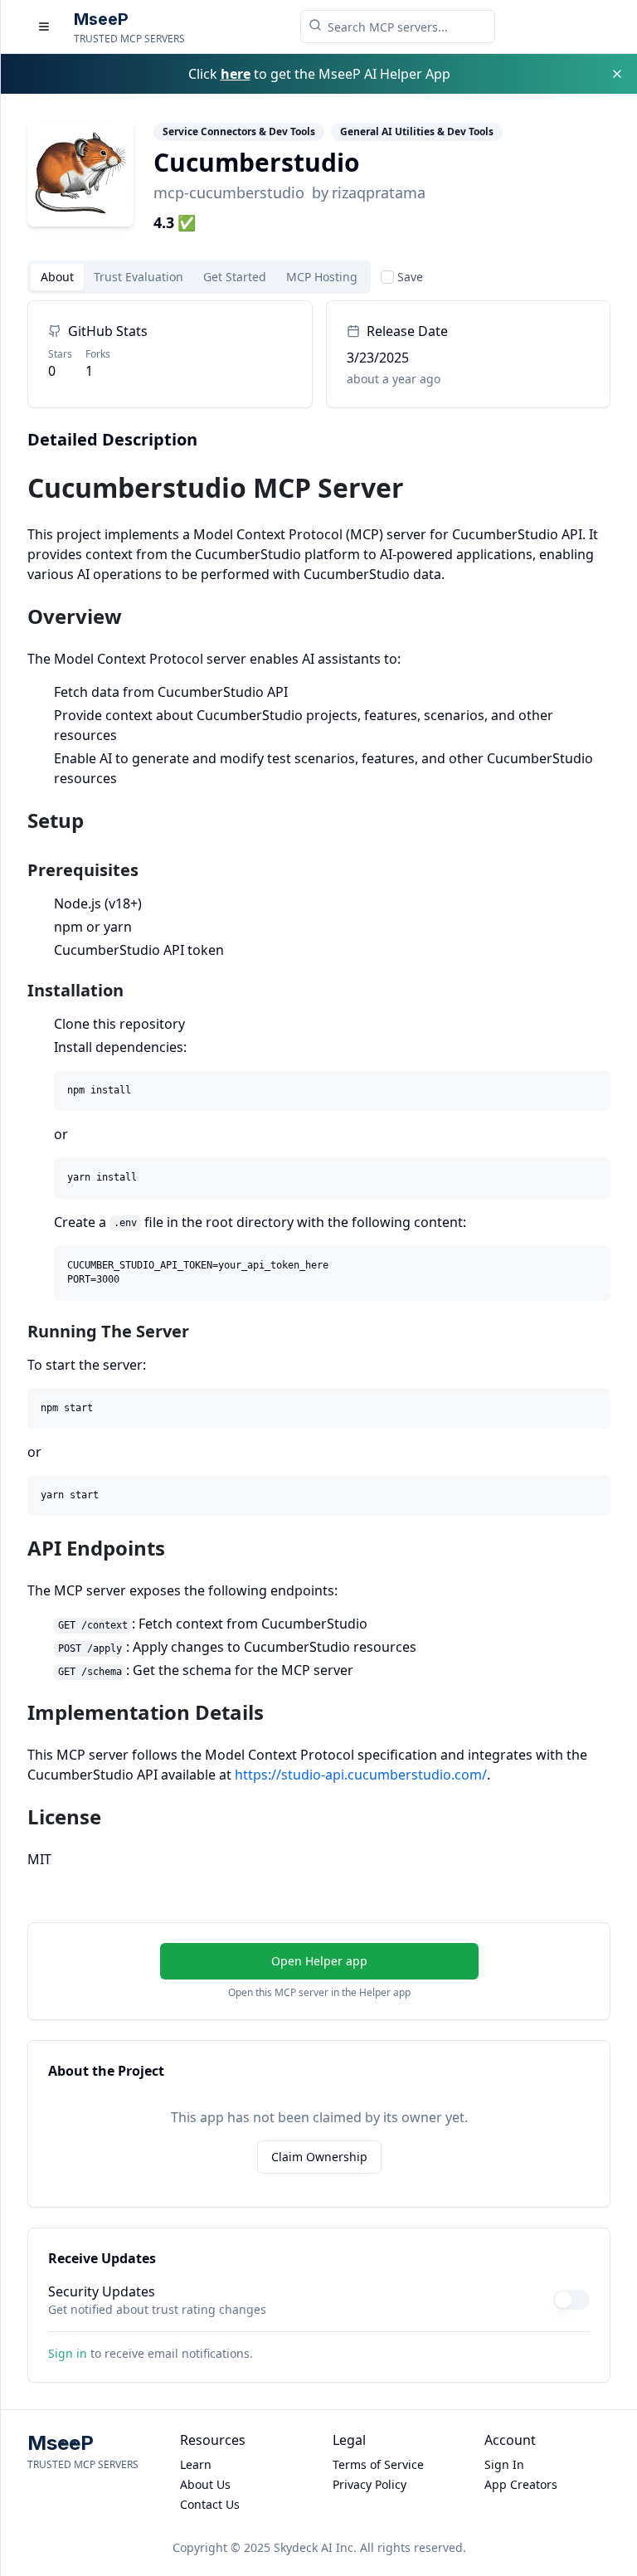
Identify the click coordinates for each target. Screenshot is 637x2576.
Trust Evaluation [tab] (139, 277)
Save (410, 277)
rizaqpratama (379, 192)
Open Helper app (319, 1961)
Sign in (68, 2353)
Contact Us (210, 2504)
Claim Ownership (319, 2157)
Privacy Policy (370, 2484)
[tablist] (199, 277)
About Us (205, 2484)
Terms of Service (378, 2464)
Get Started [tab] (235, 277)
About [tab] (57, 277)
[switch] (571, 2300)
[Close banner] (617, 74)
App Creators (521, 2484)
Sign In (504, 2464)
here (236, 74)
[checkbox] (387, 277)
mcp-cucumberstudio (229, 192)
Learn (196, 2464)
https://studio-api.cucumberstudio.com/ (361, 1775)
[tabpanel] (319, 1085)
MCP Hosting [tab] (322, 277)
